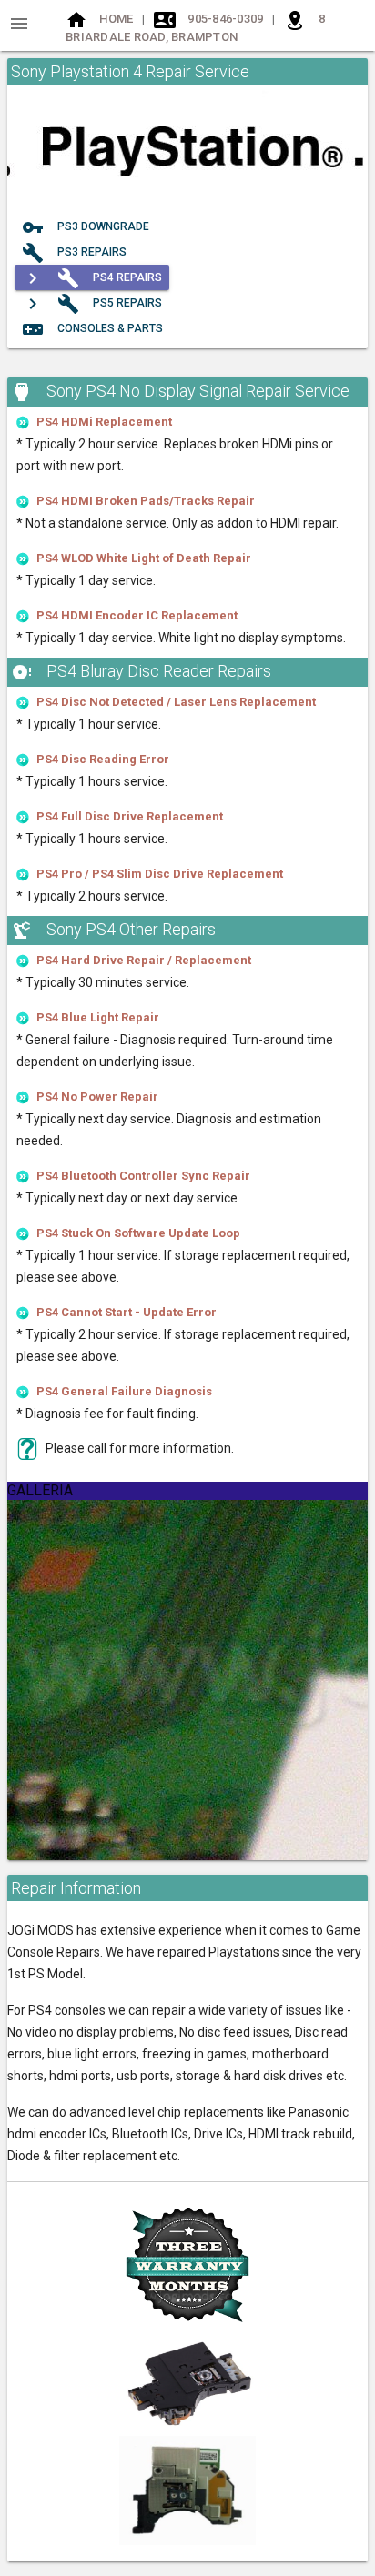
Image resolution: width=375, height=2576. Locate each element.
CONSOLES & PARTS (92, 329)
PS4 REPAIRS (92, 278)
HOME (116, 19)
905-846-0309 (225, 19)
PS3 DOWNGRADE (86, 227)
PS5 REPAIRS (92, 304)
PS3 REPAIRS (74, 253)
